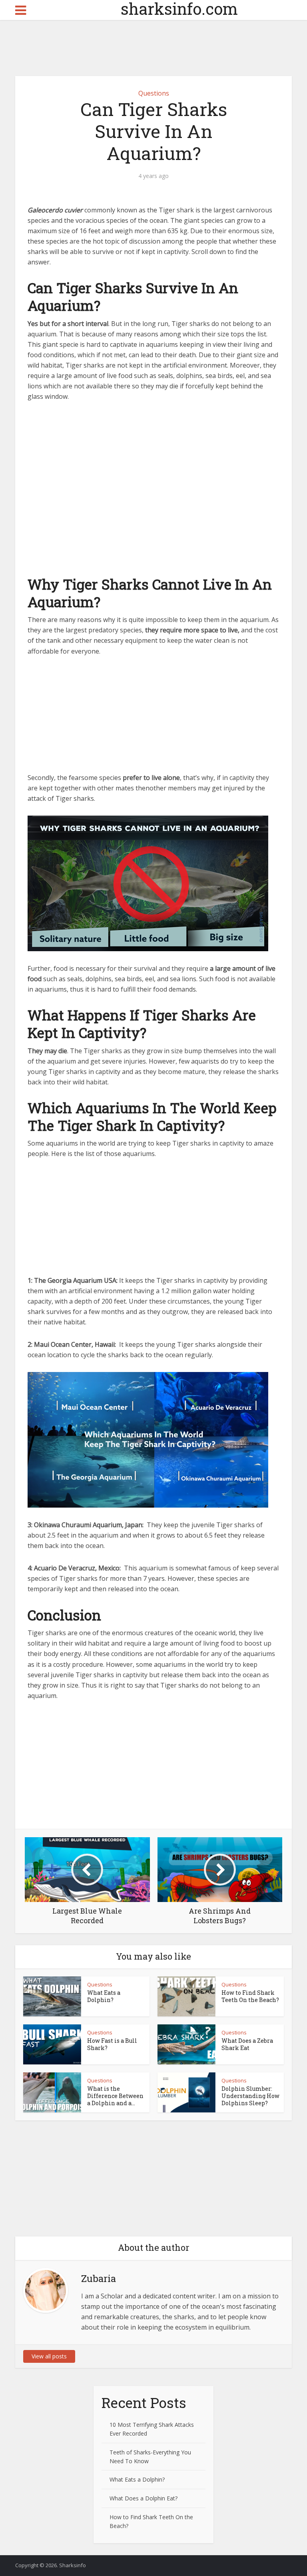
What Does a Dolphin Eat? (144, 2498)
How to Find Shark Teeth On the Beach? (250, 1996)
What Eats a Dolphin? (104, 1996)
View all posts (49, 2356)
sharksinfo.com (154, 9)
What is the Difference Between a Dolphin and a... (115, 2096)
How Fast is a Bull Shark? (112, 2044)
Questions (154, 93)
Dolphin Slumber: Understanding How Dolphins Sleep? (250, 2096)
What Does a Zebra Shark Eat (247, 2044)
